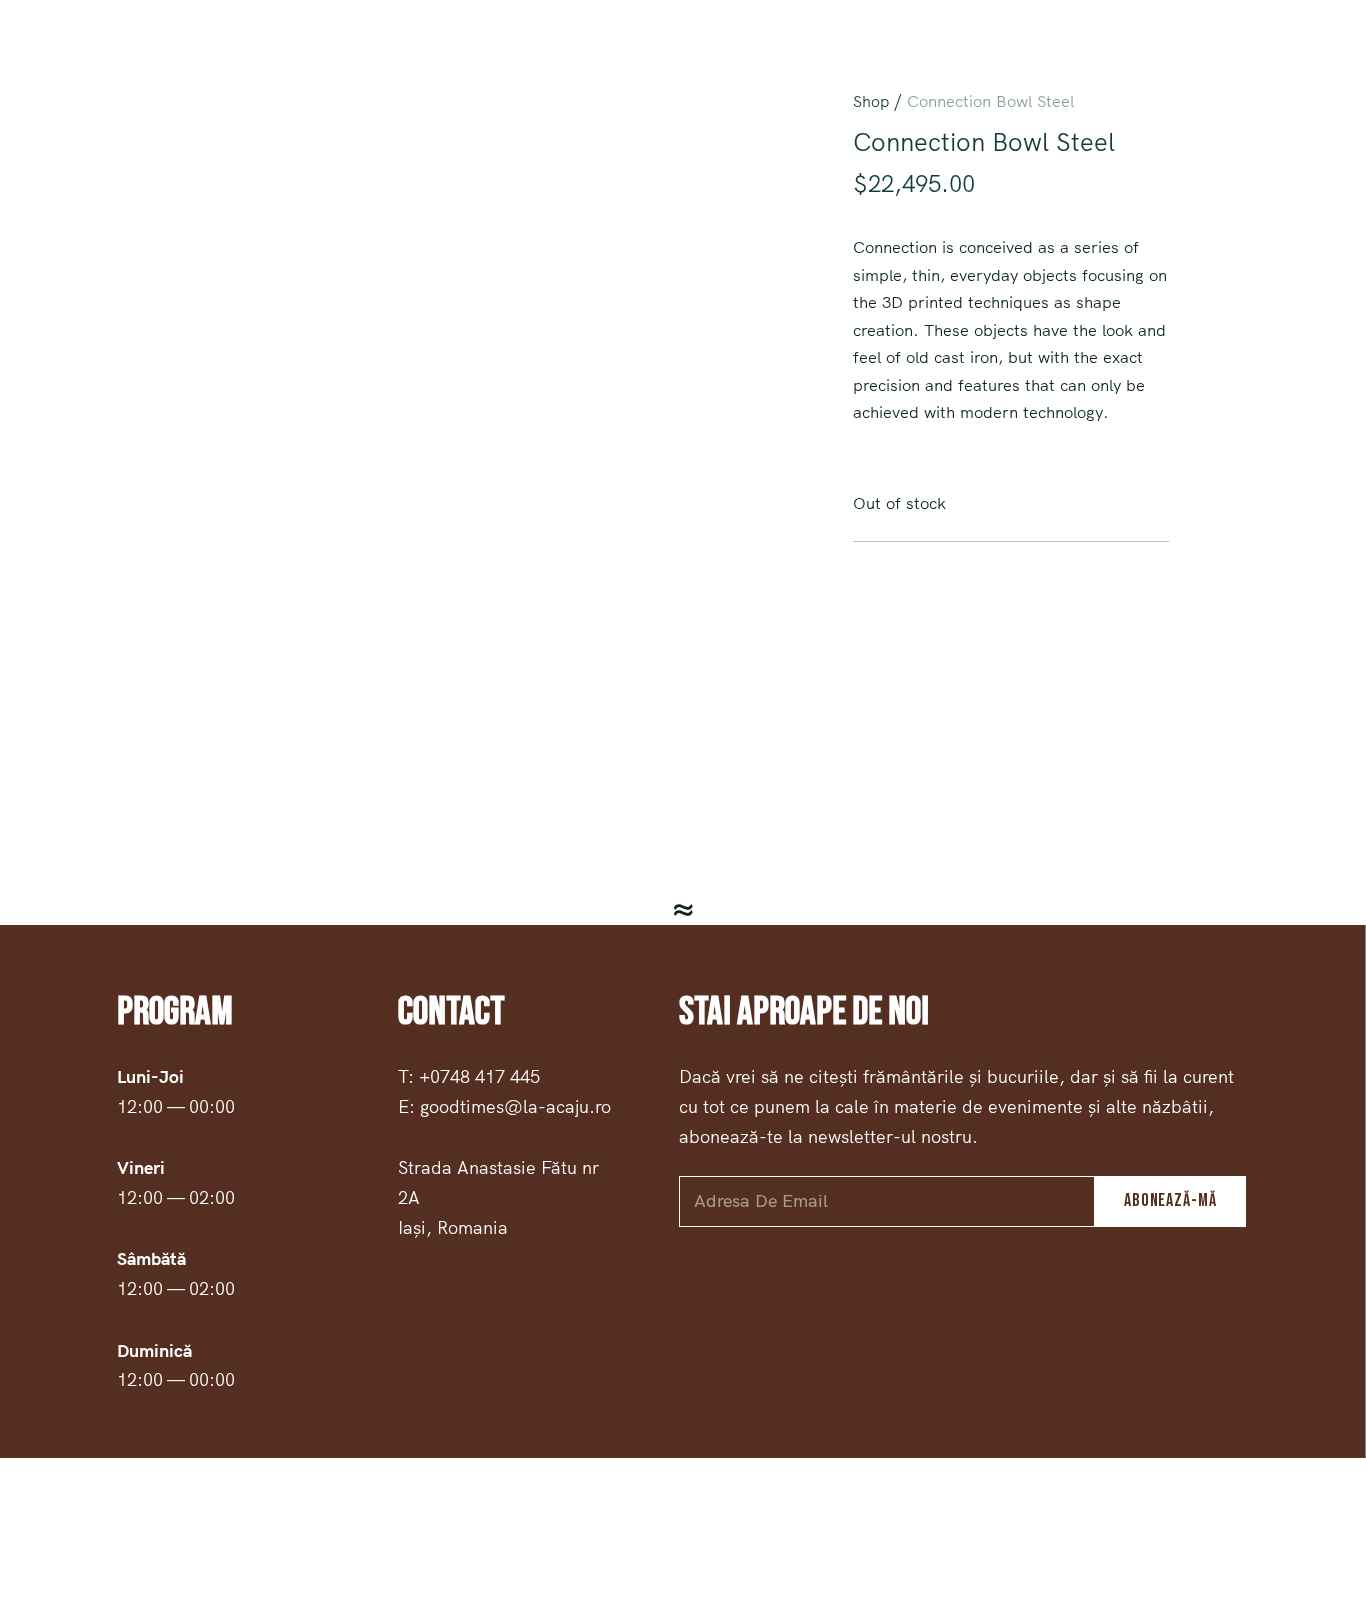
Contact (1085, 61)
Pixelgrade (908, 1534)
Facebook (65, 61)
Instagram (165, 61)
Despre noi (987, 61)
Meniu (901, 61)
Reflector (1296, 61)
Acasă (831, 61)
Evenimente (1187, 61)
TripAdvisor (272, 61)
